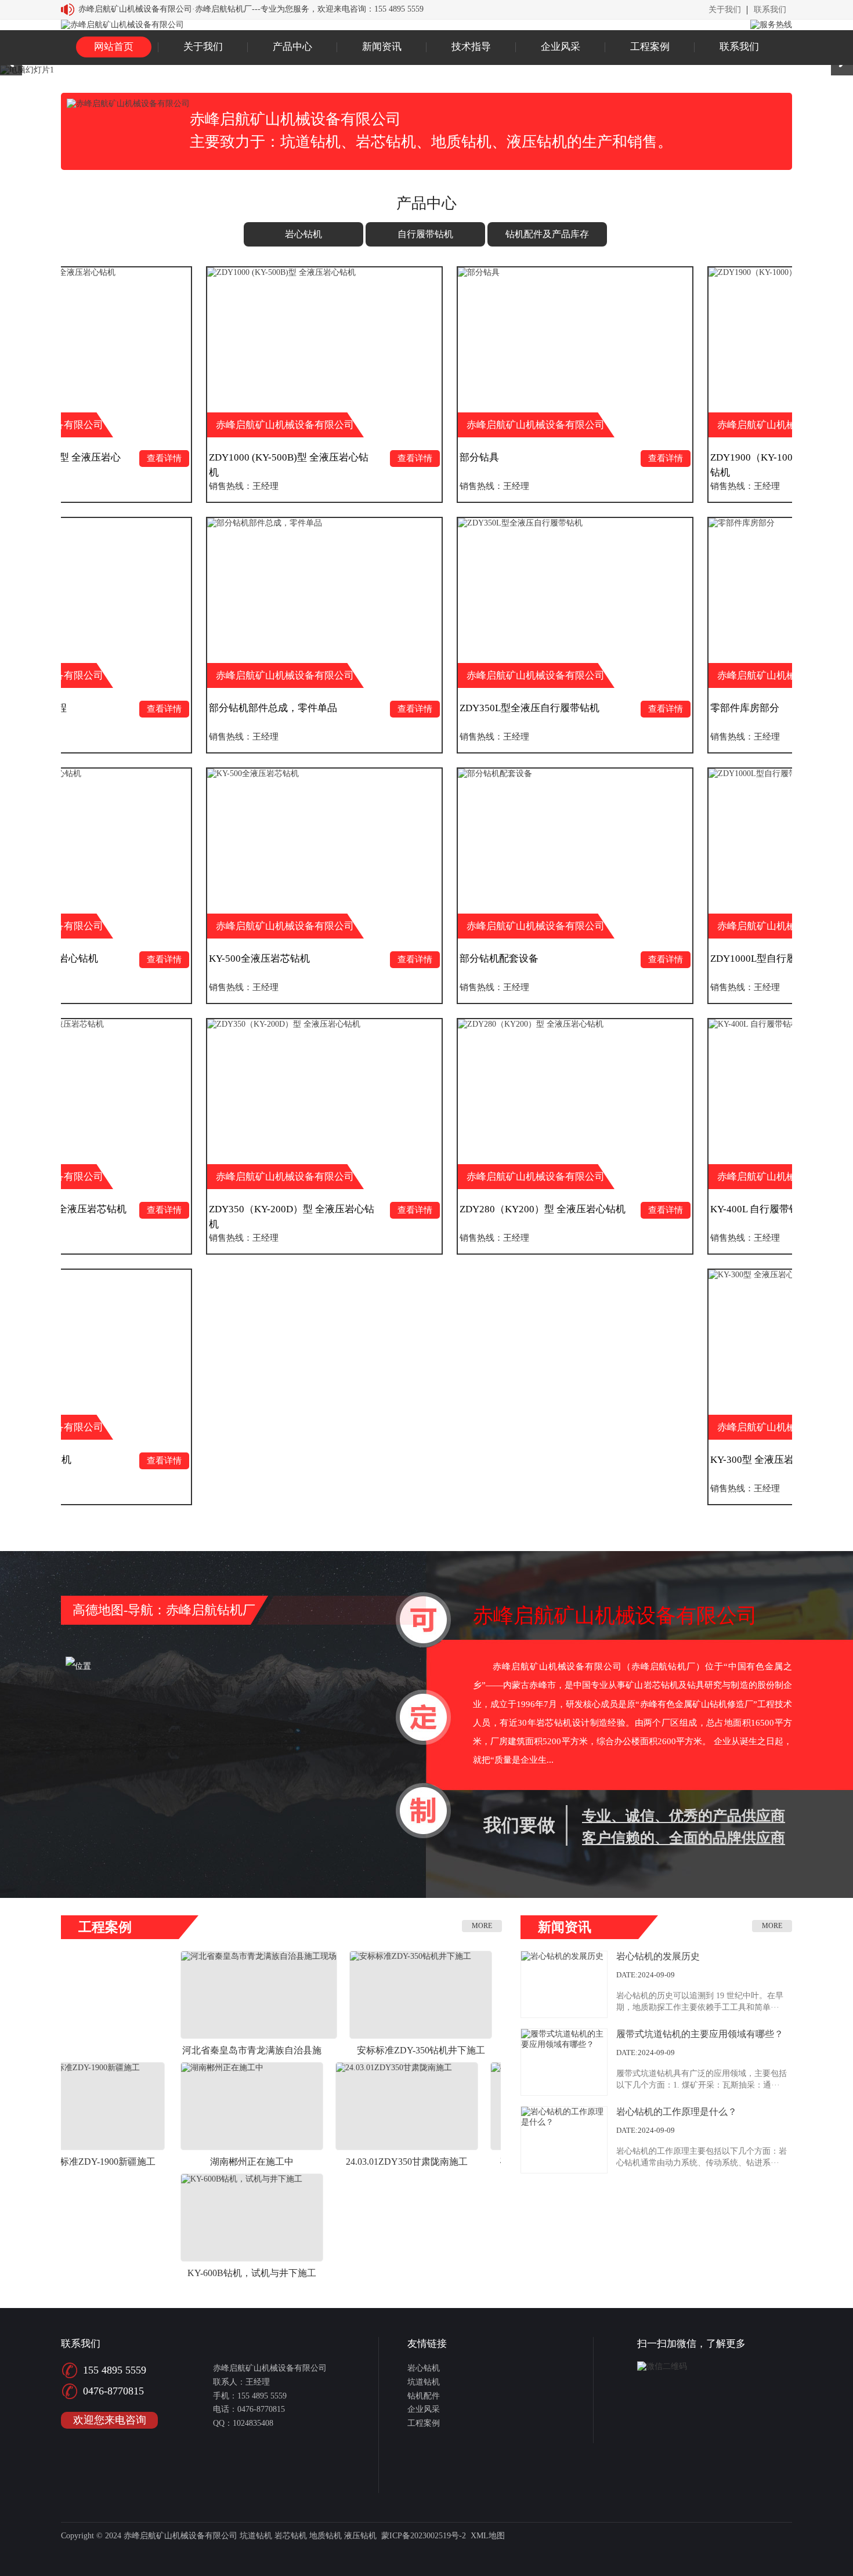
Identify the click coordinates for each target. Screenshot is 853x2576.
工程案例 (650, 47)
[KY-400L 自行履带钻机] (660, 1024)
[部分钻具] (385, 272)
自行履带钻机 (425, 234)
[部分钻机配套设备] (402, 773)
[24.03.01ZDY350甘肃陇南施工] (305, 2068)
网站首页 (114, 47)
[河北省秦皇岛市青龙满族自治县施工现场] (169, 1956)
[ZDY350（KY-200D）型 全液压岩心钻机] (190, 1024)
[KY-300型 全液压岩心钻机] (666, 1275)
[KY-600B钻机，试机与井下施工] (152, 2179)
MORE (482, 1926)
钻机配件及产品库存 (547, 234)
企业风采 (561, 47)
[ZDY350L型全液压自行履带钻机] (427, 523)
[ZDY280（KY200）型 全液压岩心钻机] (437, 1024)
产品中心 (292, 47)
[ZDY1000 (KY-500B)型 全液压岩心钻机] (188, 272)
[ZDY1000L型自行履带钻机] (667, 773)
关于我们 (725, 10)
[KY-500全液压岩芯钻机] (160, 773)
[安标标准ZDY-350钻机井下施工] (321, 1956)
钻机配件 (424, 2396)
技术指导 (471, 47)
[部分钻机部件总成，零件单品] (171, 523)
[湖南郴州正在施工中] (133, 2068)
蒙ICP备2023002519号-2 (424, 2536)
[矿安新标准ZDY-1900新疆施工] (460, 2068)
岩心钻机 (303, 234)
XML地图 (488, 2536)
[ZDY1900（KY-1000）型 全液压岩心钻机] (693, 272)
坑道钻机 (424, 2382)
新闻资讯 (382, 47)
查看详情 (71, 458)
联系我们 (770, 10)
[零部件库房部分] (648, 523)
